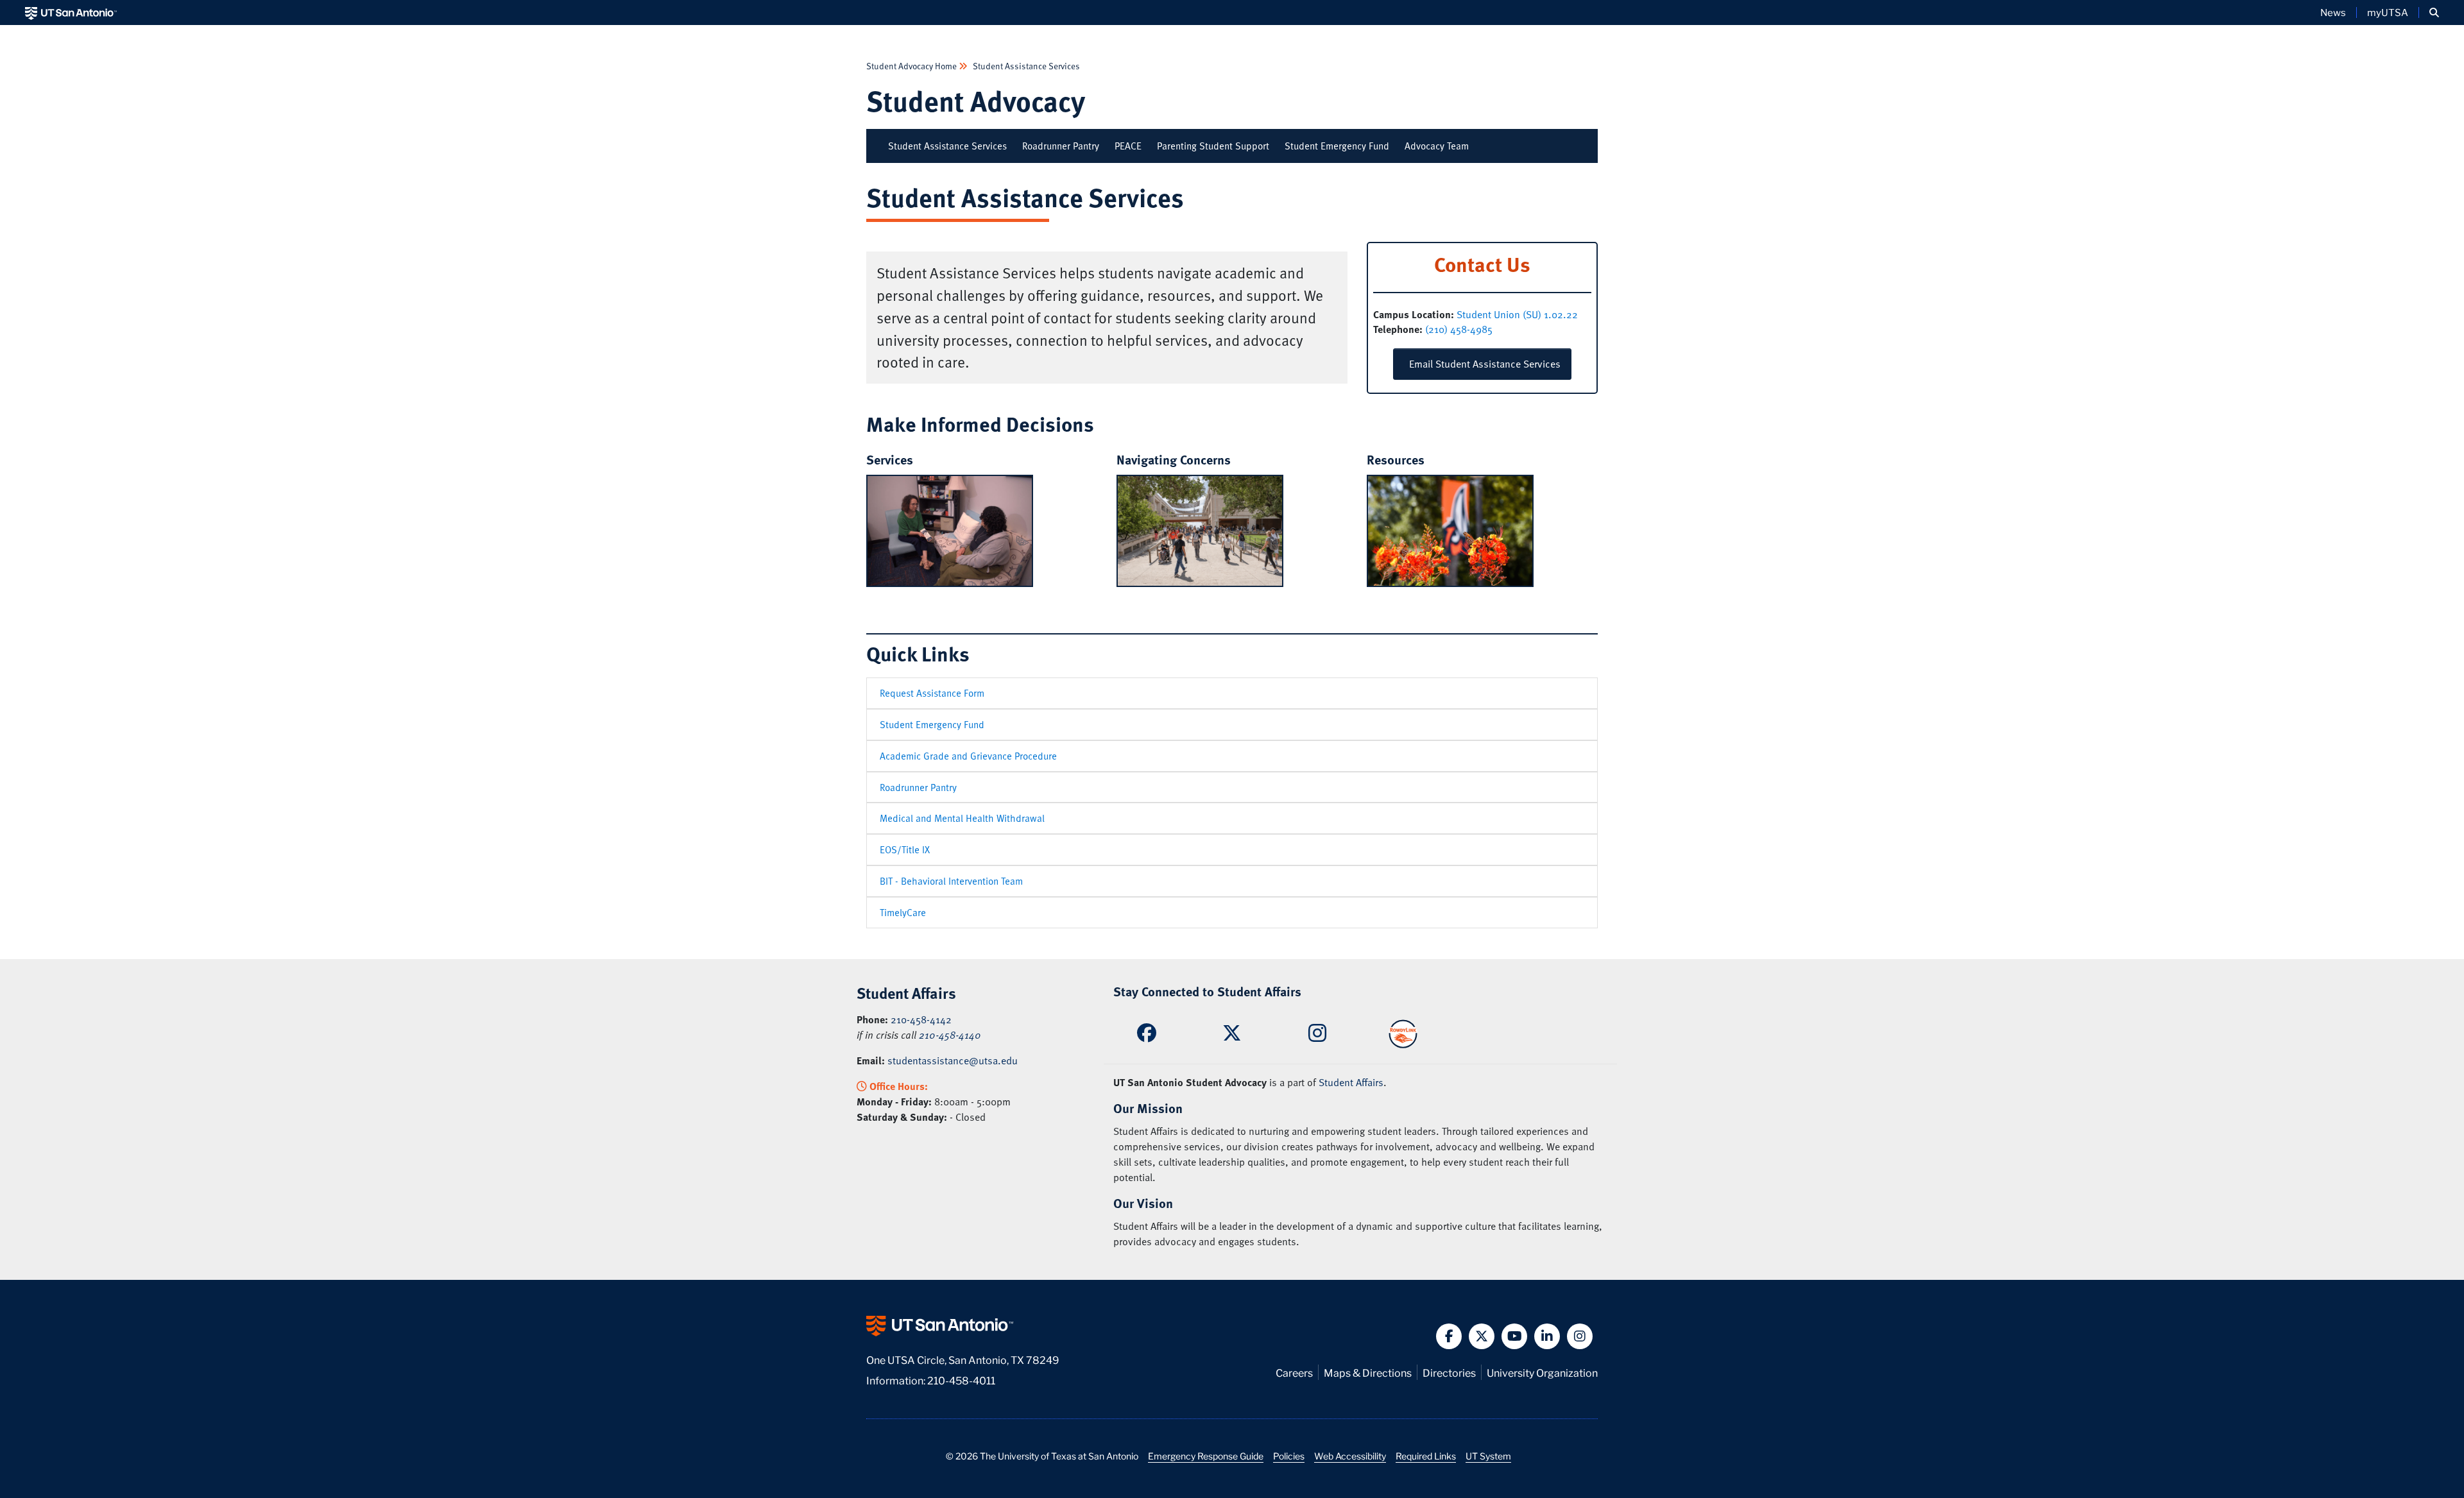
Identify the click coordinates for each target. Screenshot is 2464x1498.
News (2333, 12)
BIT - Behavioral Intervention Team (951, 881)
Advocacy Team (1437, 146)
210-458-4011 (961, 1380)
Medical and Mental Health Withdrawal (962, 818)
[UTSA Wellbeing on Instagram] (1317, 1037)
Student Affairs (1351, 1082)
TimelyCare (903, 912)
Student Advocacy (976, 100)
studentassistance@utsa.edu (953, 1060)
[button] (2434, 13)
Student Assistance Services (1025, 66)
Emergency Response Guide (1206, 1456)
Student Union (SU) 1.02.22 (1517, 314)
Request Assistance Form (932, 693)
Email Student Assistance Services (1482, 364)
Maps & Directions (1368, 1372)
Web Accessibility (1350, 1456)
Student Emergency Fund (1337, 146)
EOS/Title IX (905, 849)
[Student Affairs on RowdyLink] (1403, 1032)
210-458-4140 (950, 1035)
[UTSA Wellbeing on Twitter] (1232, 1036)
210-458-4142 (921, 1019)
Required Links (1426, 1456)
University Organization (1542, 1372)
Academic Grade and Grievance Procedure (968, 756)
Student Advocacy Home (912, 66)
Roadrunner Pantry (1061, 146)
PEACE (1128, 146)
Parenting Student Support (1213, 146)
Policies (1289, 1456)
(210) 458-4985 (1459, 329)
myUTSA (2388, 12)
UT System (1488, 1456)
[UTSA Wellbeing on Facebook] (1147, 1036)
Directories (1449, 1372)
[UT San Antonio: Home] (71, 13)
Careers (1294, 1372)
